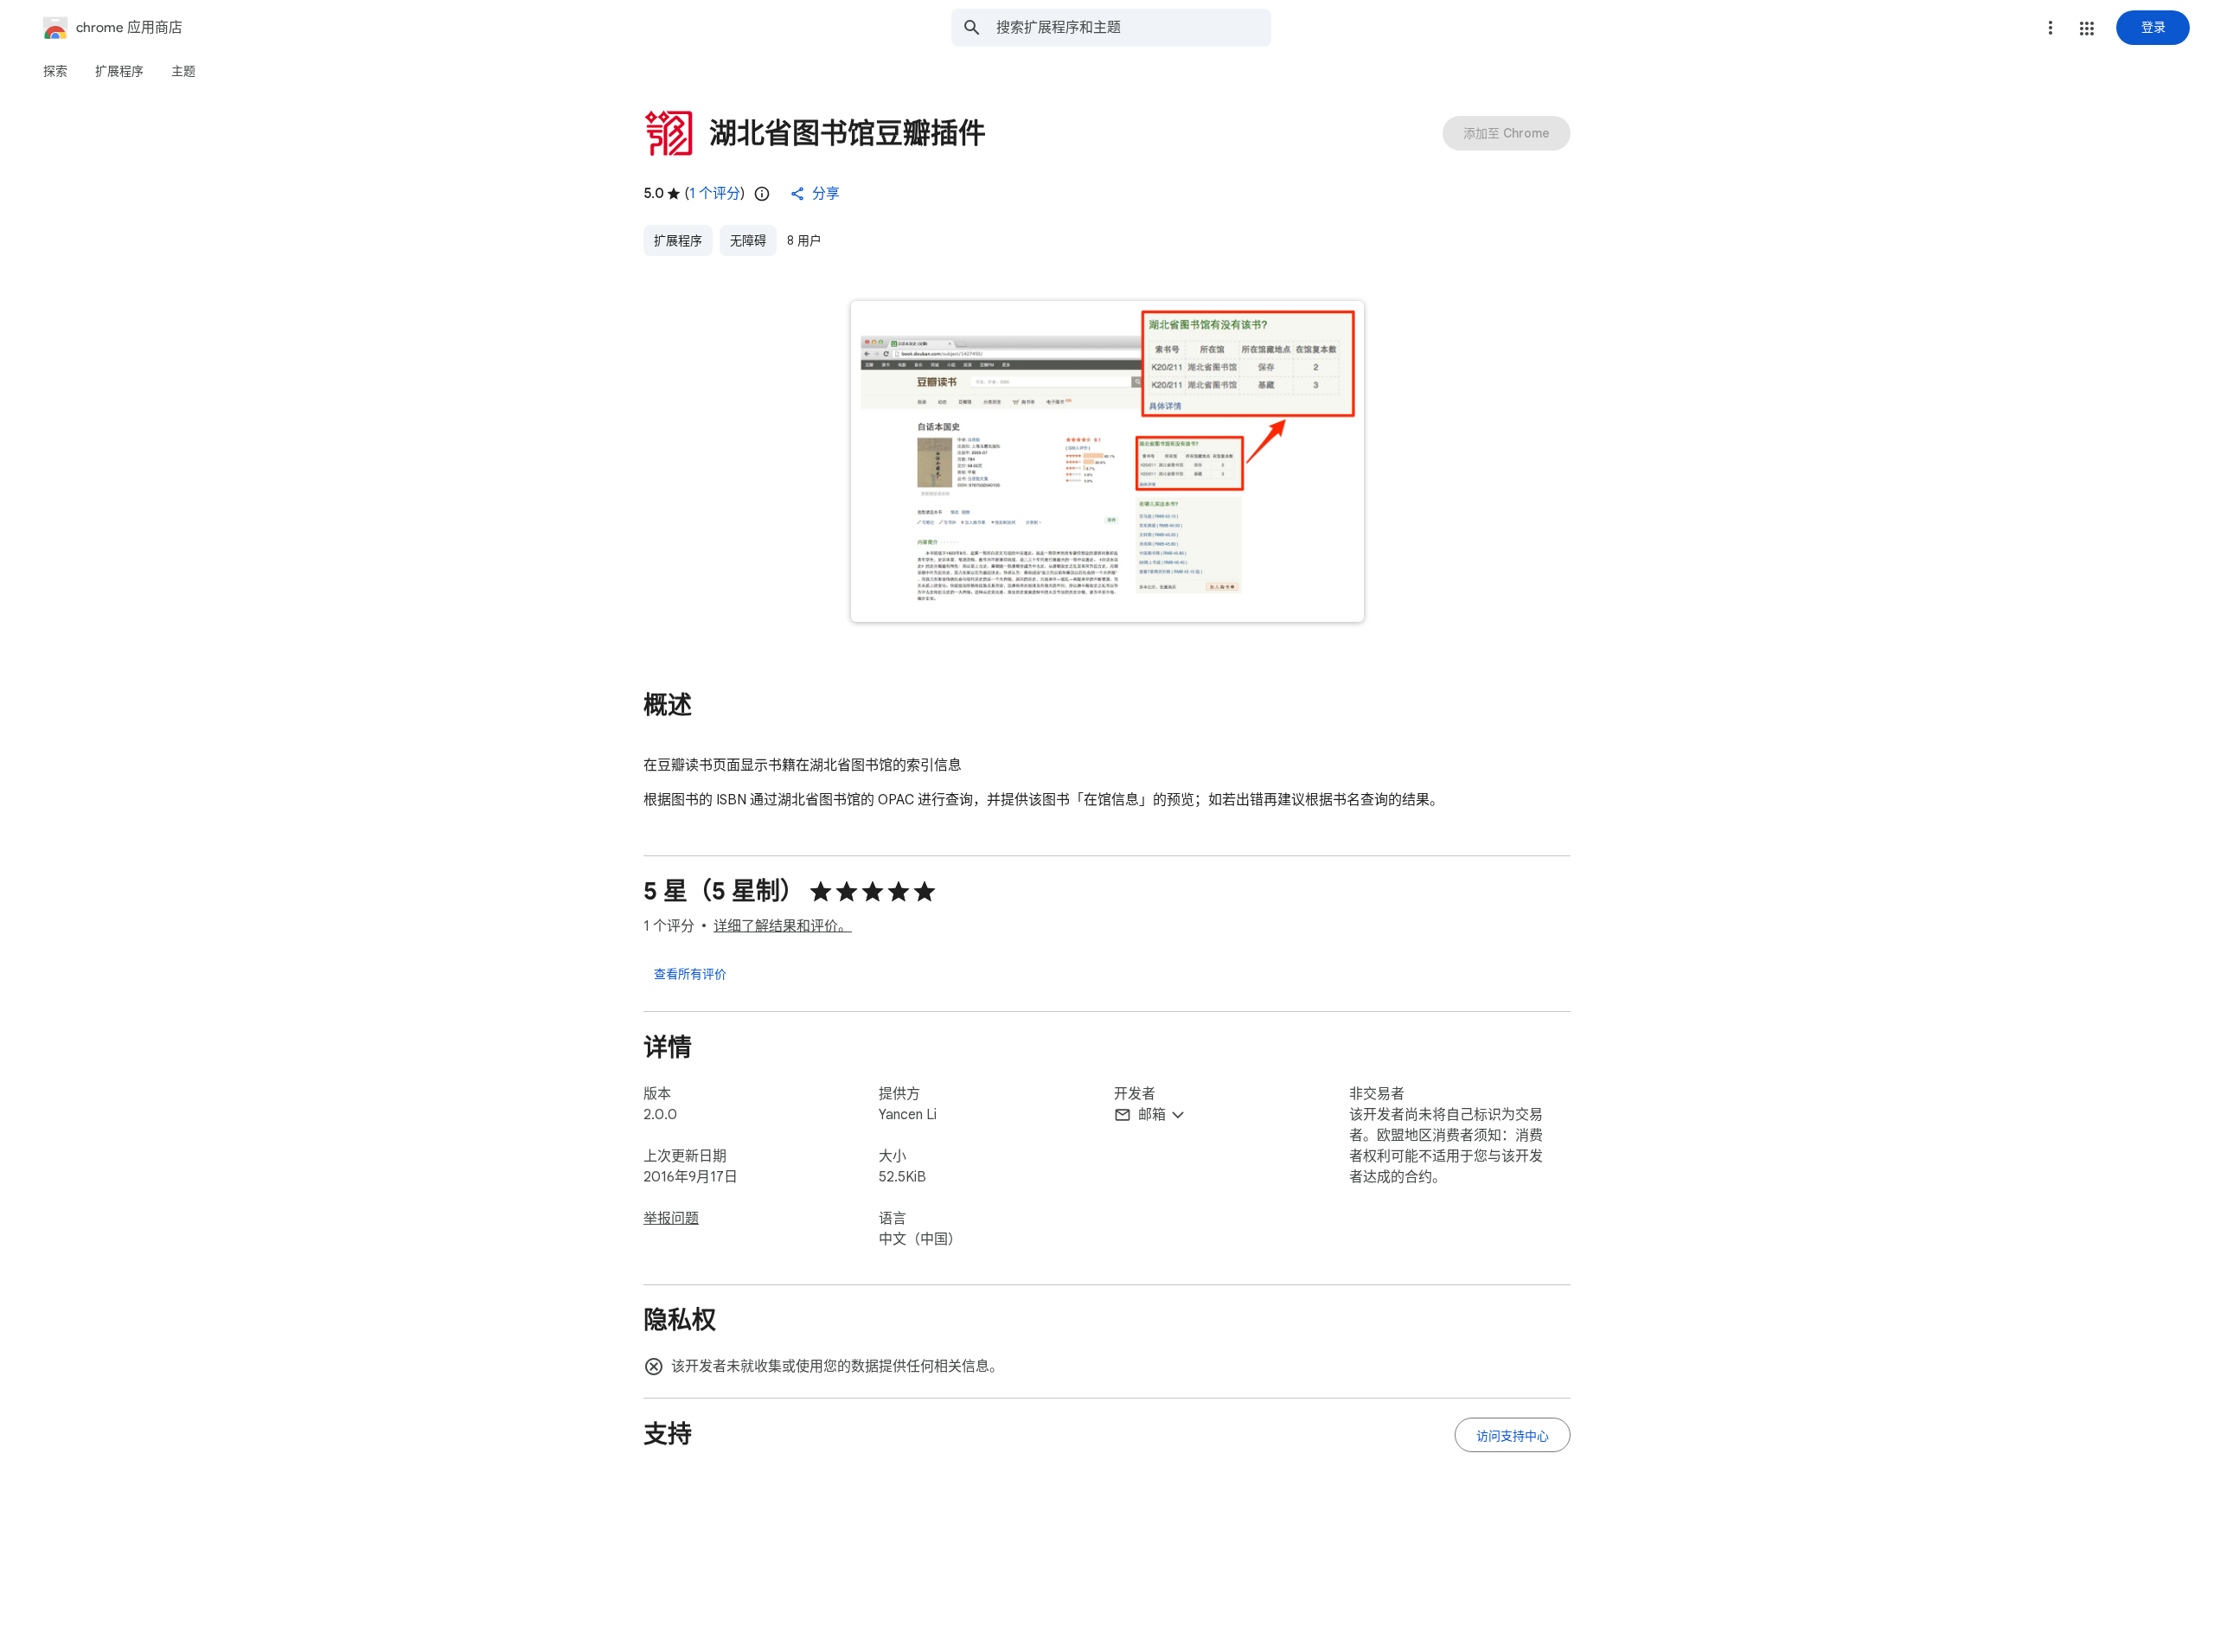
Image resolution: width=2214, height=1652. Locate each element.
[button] (2087, 29)
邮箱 (1152, 1115)
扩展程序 (678, 240)
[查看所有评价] (690, 973)
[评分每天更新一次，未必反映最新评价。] (762, 194)
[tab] (55, 71)
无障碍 (748, 240)
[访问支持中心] (1513, 1435)
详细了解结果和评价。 (783, 926)
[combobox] (1134, 28)
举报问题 (671, 1219)
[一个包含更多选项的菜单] (2051, 28)
